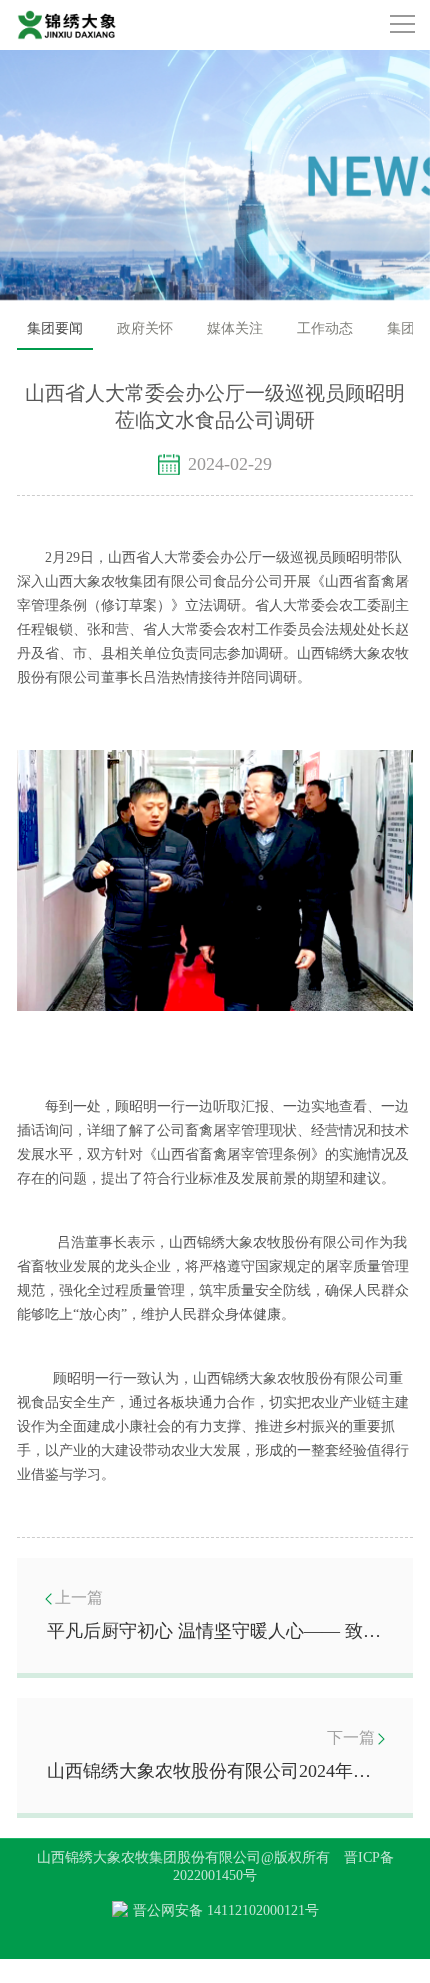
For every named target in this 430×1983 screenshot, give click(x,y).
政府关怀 (145, 328)
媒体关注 (235, 328)
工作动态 (325, 328)
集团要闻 (55, 328)
